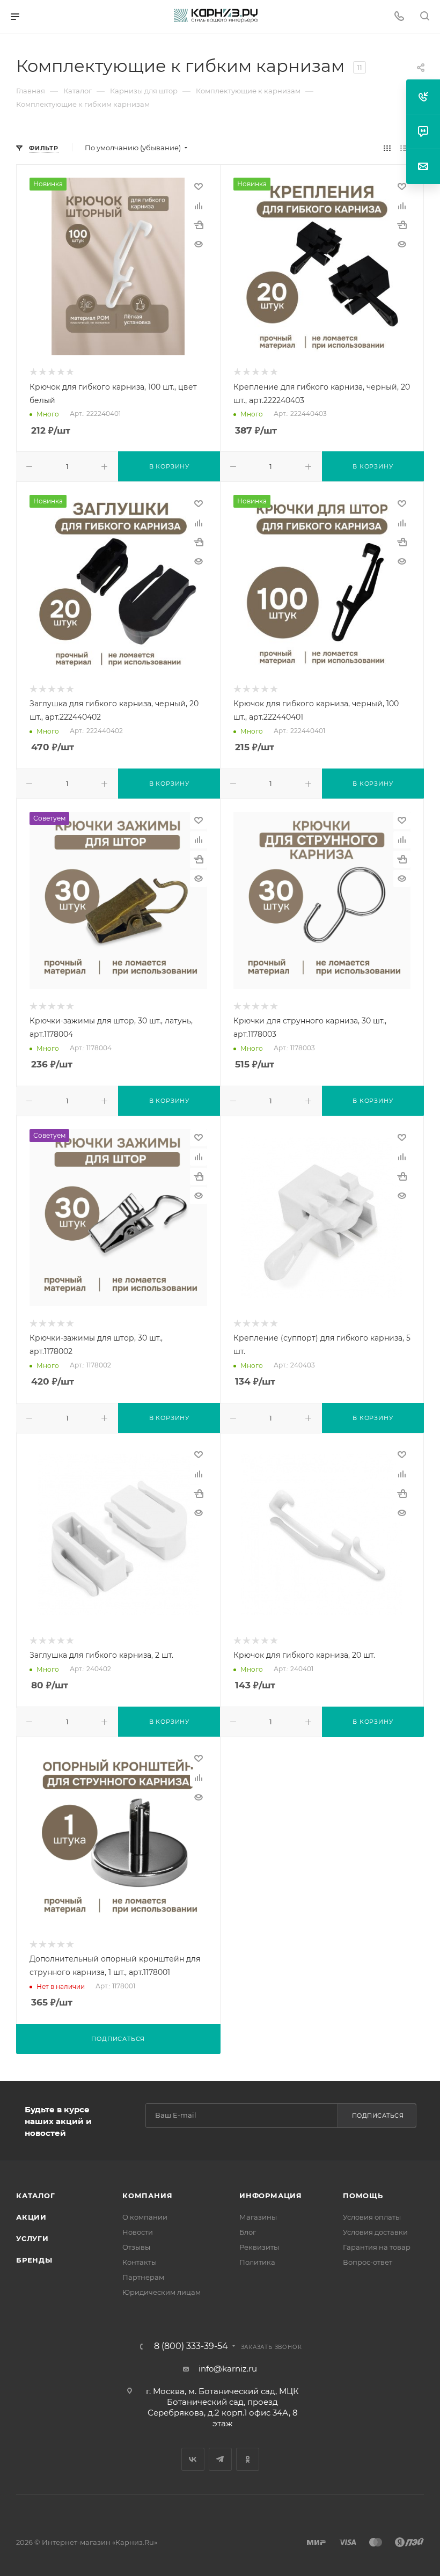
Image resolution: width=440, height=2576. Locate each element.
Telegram (220, 2459)
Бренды (34, 2260)
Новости (138, 2232)
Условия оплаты (372, 2217)
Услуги (32, 2238)
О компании (145, 2217)
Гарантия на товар (377, 2247)
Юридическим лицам (162, 2292)
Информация (271, 2196)
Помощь (363, 2196)
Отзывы (136, 2247)
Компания (147, 2196)
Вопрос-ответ (368, 2262)
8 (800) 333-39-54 (191, 2346)
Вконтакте (193, 2459)
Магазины (258, 2217)
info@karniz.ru (228, 2369)
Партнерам (143, 2277)
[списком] (404, 148)
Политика (257, 2262)
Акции (31, 2217)
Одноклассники (248, 2459)
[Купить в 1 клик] (199, 225)
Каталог (36, 2196)
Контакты (140, 2262)
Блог (248, 2232)
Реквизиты (259, 2247)
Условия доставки (375, 2232)
